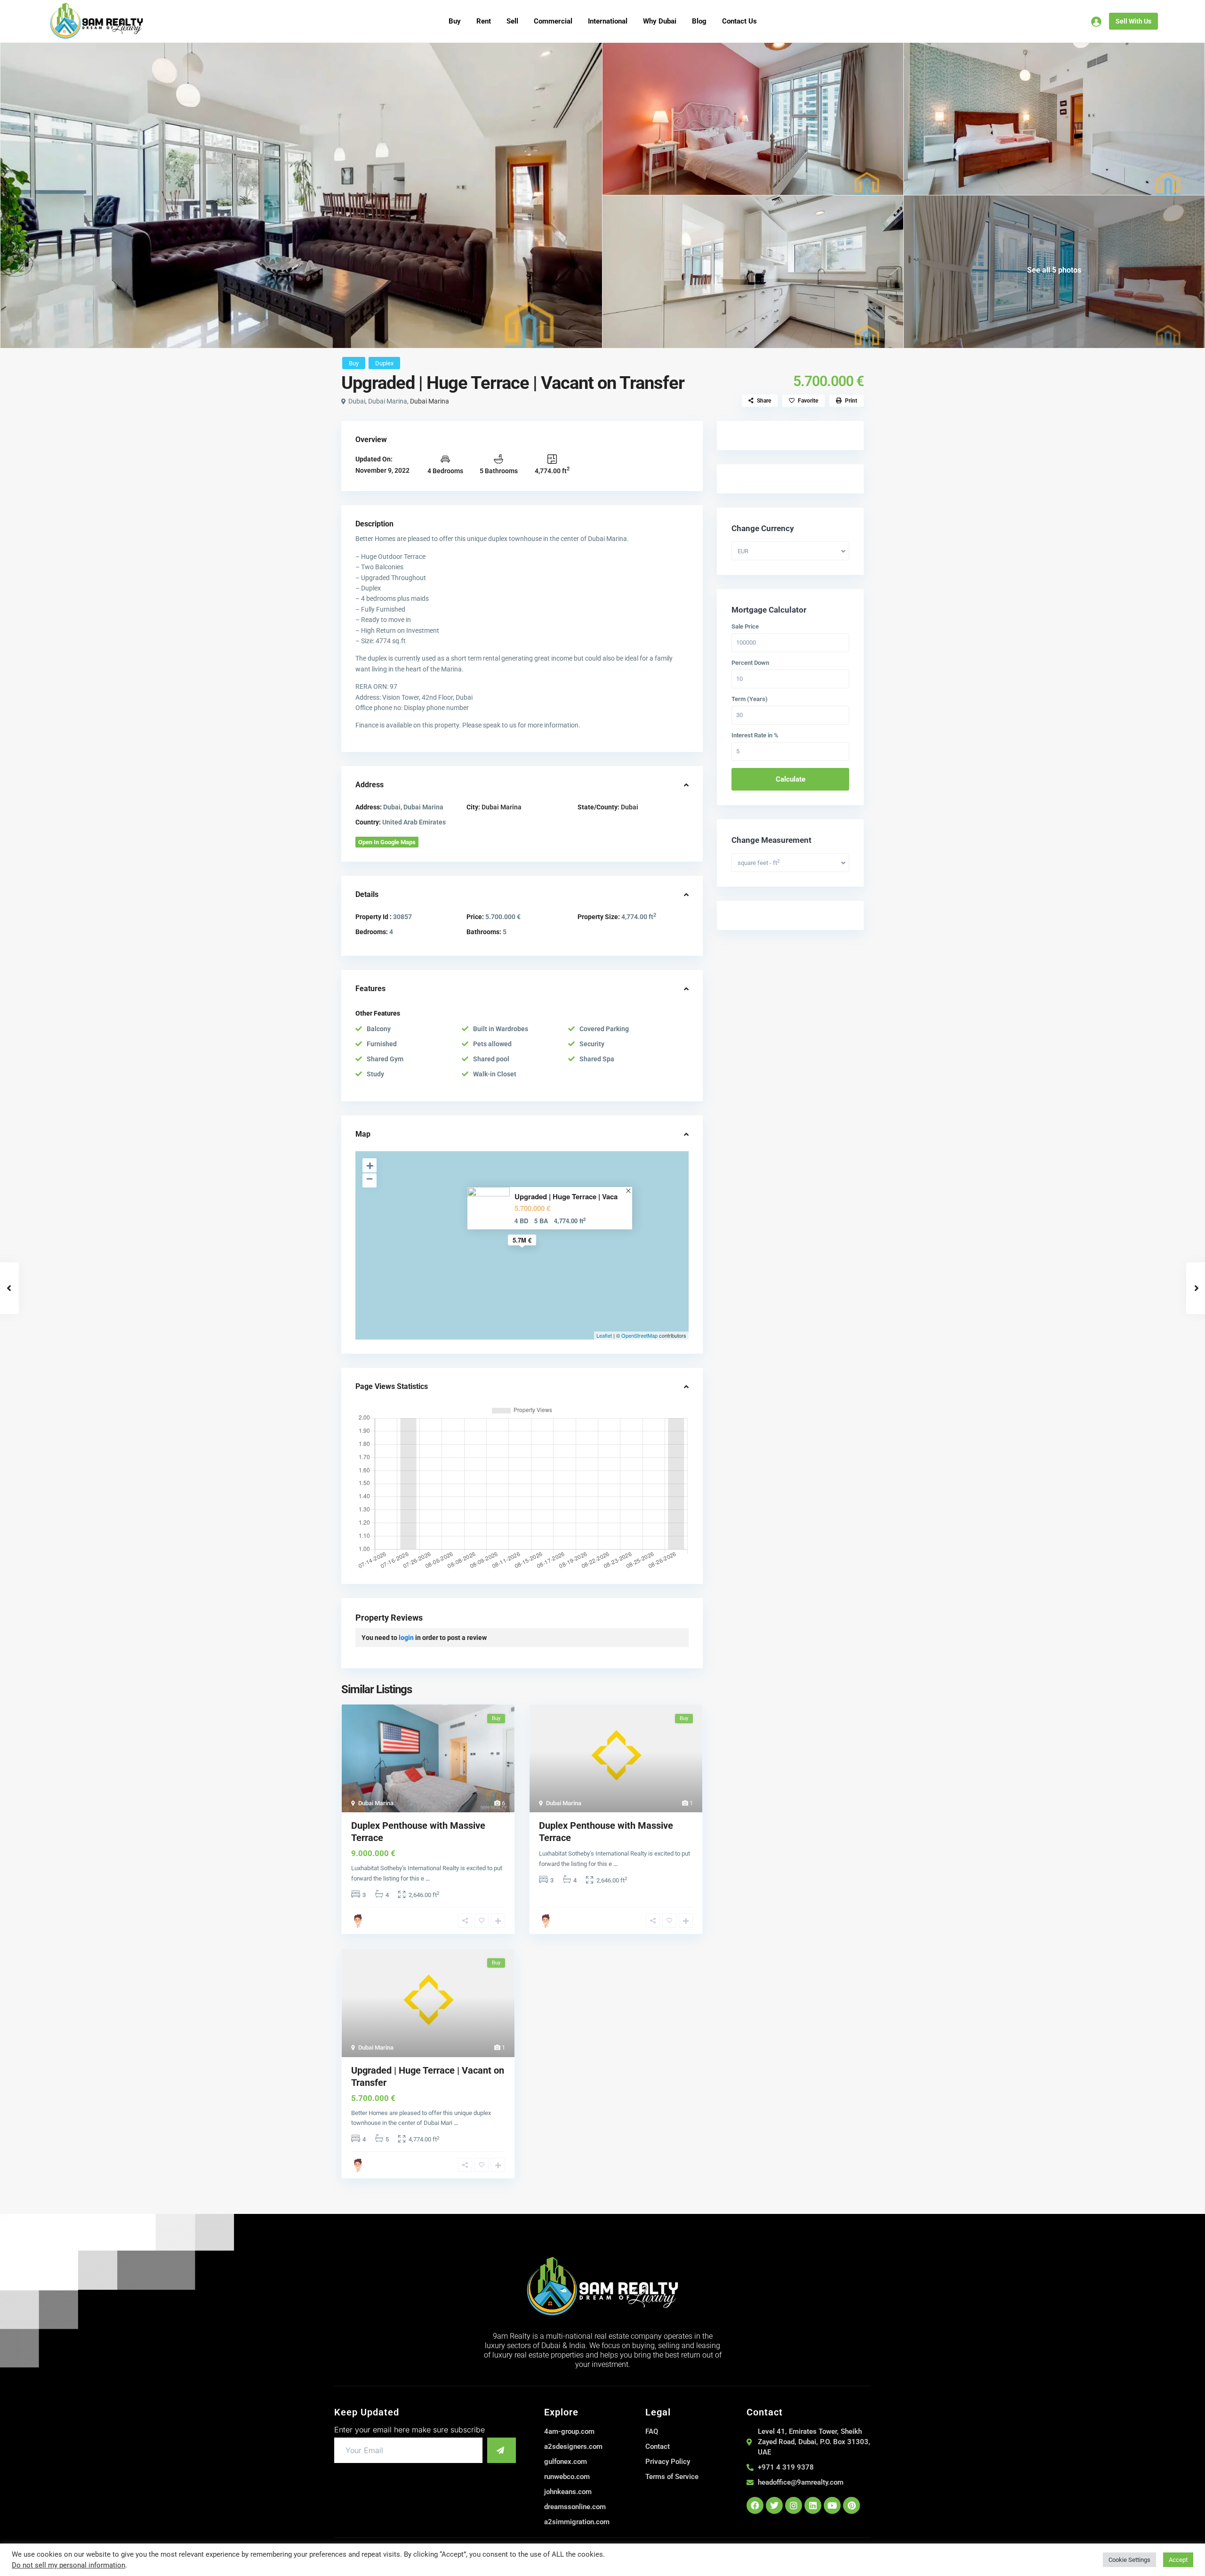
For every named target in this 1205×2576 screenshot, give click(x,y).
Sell (512, 21)
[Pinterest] (852, 2505)
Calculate (791, 779)
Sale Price (745, 627)
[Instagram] (794, 2505)
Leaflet (604, 1335)
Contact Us (739, 21)
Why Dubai (660, 21)
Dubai (630, 807)
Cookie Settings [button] (1129, 2560)
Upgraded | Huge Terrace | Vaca (566, 1197)
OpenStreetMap (639, 1335)
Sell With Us (1133, 21)
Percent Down (750, 663)
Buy (455, 21)
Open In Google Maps (387, 842)
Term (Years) (750, 699)
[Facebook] (755, 2505)
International (608, 21)
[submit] (502, 2450)
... (428, 1878)
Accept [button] (1178, 2560)
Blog (699, 21)
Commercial (553, 21)
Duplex (384, 363)
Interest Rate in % (755, 735)
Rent (484, 21)
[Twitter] (774, 2505)
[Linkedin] (813, 2505)
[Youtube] (832, 2505)
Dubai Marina (430, 401)
